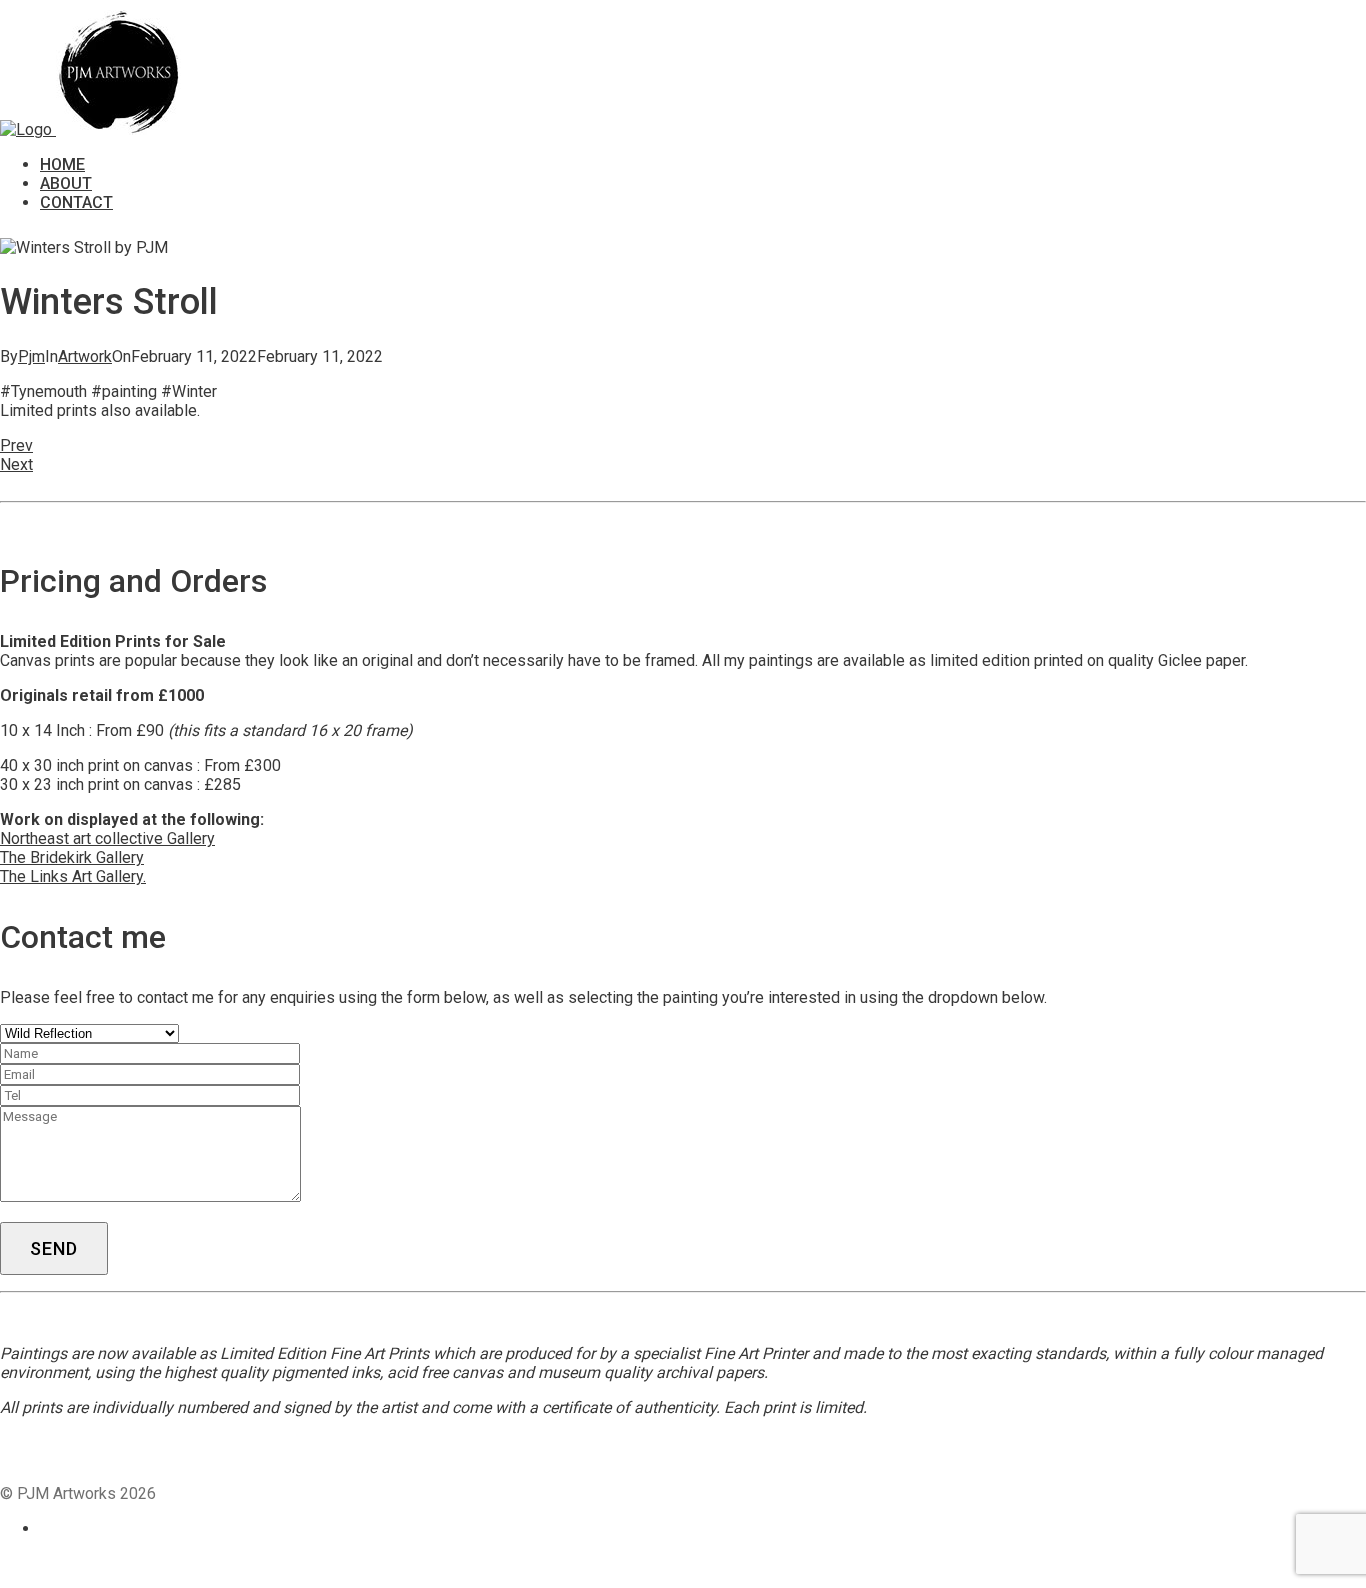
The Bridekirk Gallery (72, 857)
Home (62, 164)
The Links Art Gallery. (73, 876)
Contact (76, 202)
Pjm (31, 356)
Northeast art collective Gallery (107, 838)
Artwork (85, 356)
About (66, 183)
